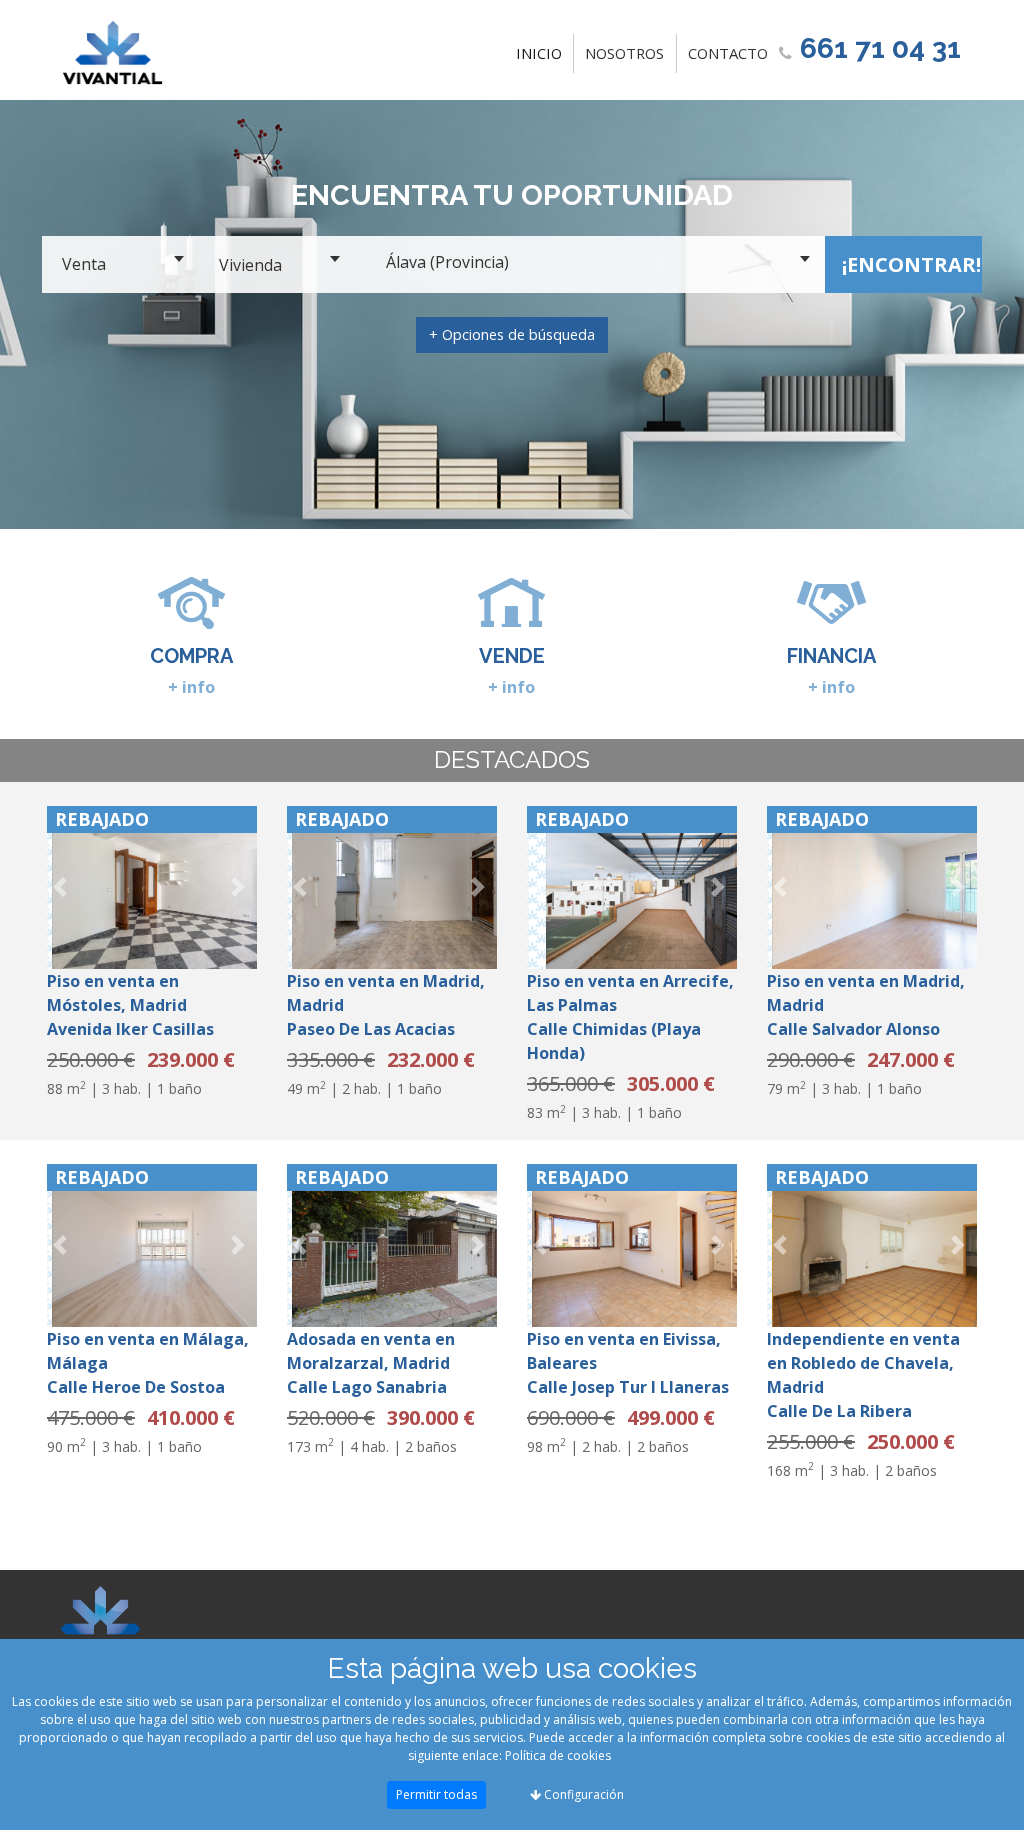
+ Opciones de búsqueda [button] (512, 334)
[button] (63, 887)
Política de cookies (558, 1755)
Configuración (582, 1794)
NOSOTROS (624, 53)
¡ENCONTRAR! (911, 264)
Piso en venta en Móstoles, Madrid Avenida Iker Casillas (130, 1005)
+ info (191, 687)
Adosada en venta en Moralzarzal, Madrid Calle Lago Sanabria (371, 1363)
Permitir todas (436, 1794)
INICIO (543, 52)
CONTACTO (728, 53)
